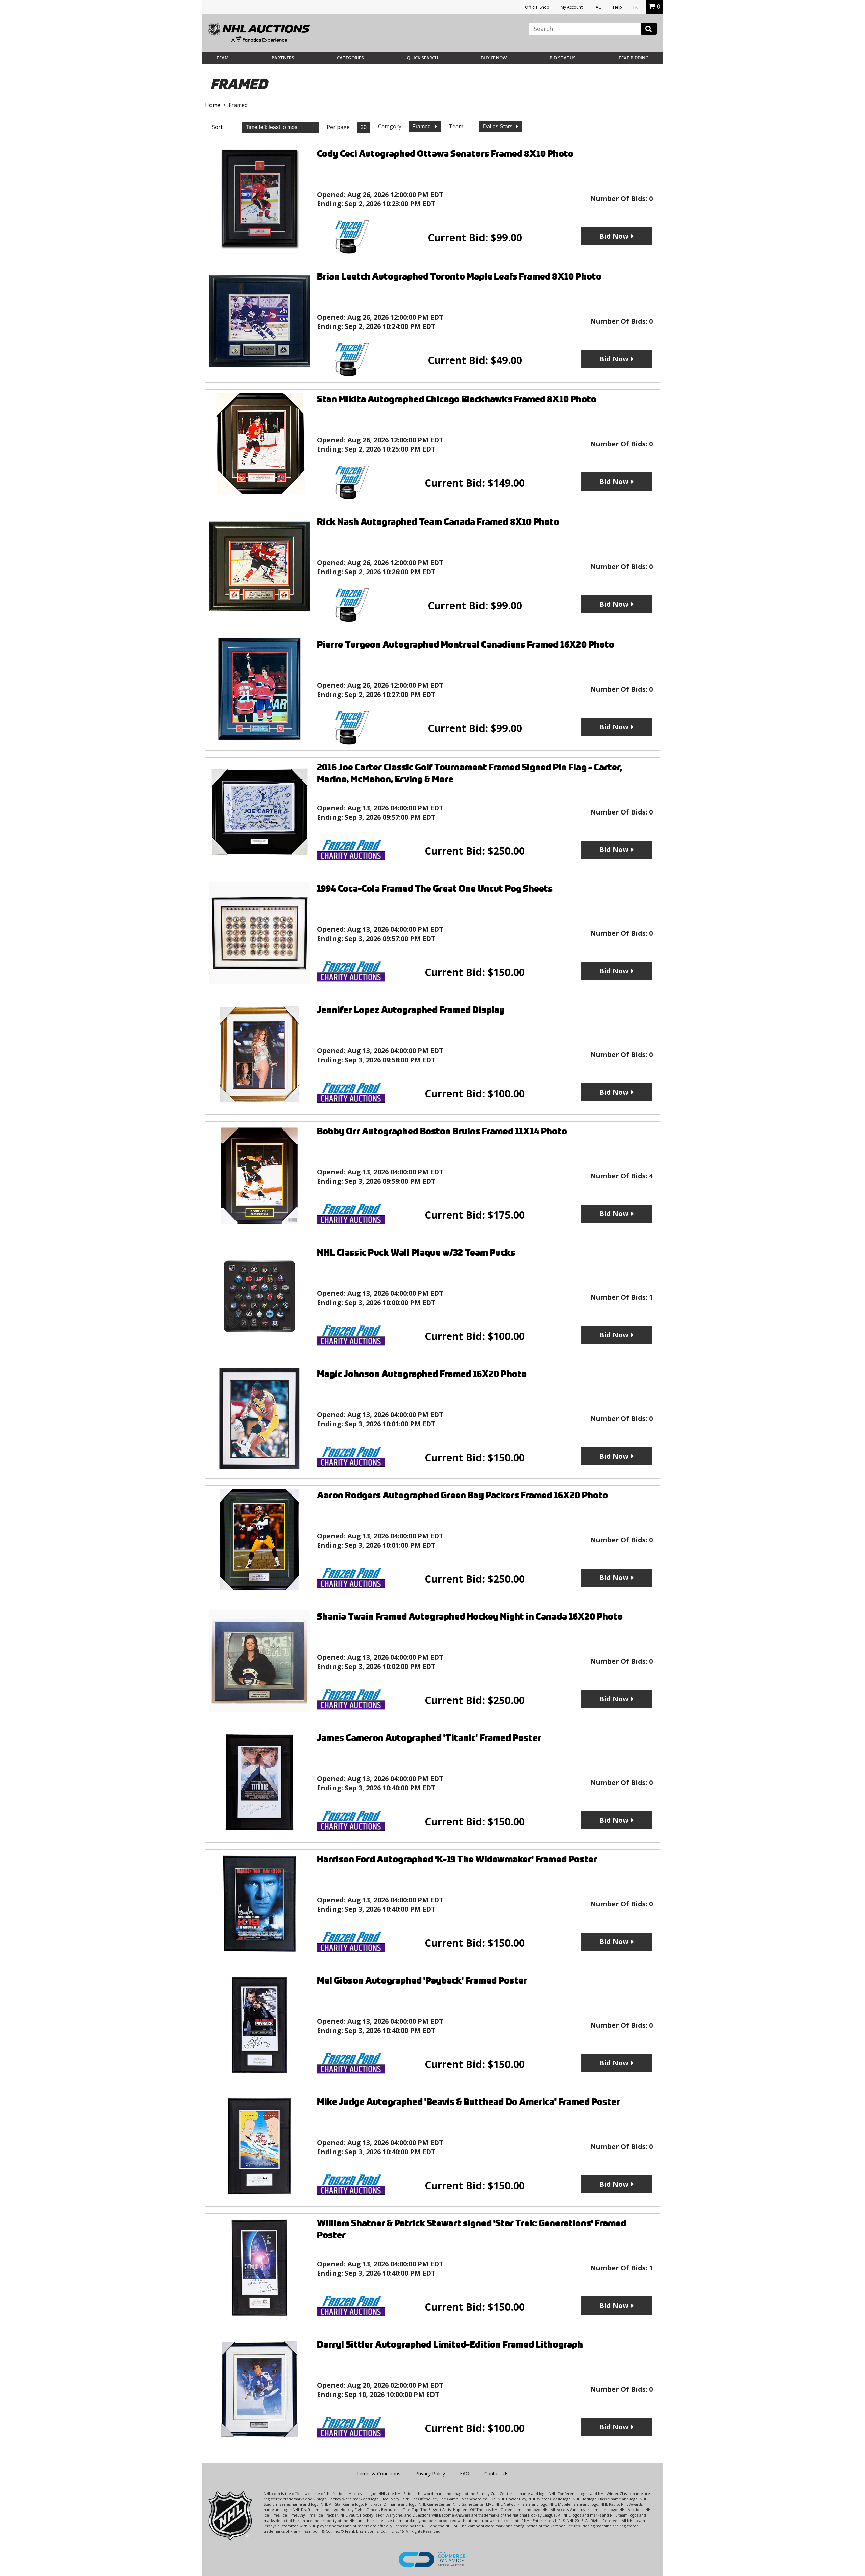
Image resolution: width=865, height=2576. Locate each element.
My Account (572, 7)
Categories (350, 58)
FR (635, 7)
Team (223, 58)
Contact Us (496, 2473)
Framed (422, 127)
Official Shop (537, 7)
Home (213, 105)
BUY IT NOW (494, 58)
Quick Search (423, 58)
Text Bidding (634, 58)
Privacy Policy (430, 2473)
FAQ (598, 7)
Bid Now (614, 236)
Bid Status (563, 58)
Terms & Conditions (378, 2473)
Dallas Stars (498, 127)
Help (617, 7)
